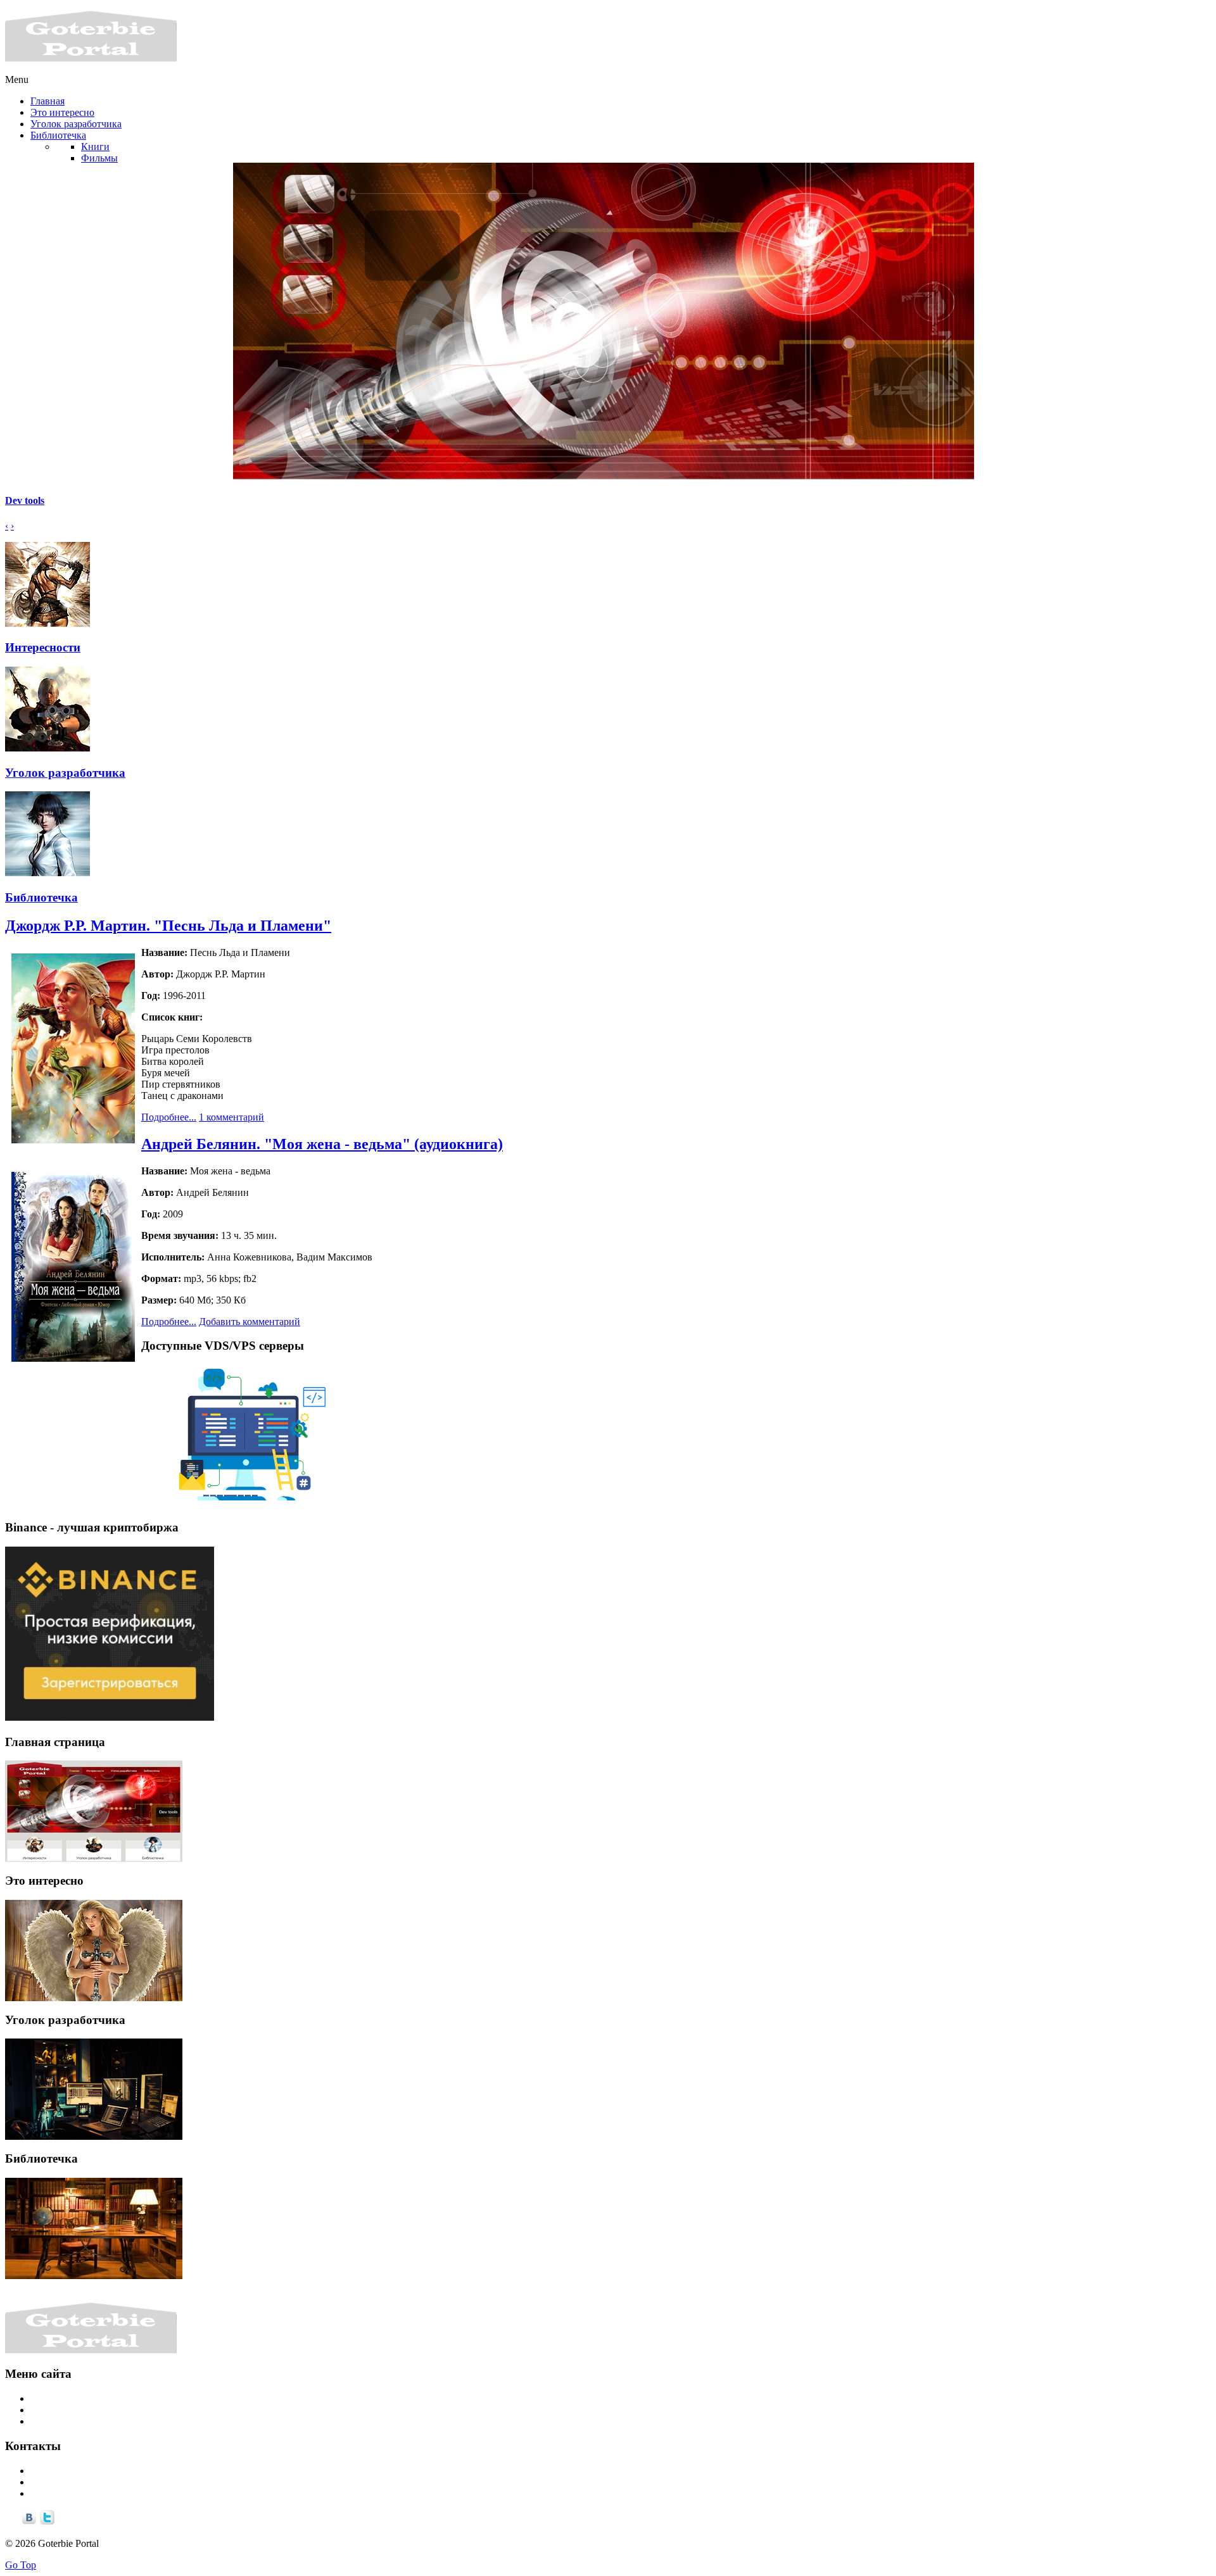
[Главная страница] (94, 1811)
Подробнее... (169, 1117)
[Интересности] (94, 1951)
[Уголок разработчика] (94, 2089)
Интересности (43, 647)
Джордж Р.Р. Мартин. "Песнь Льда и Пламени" (168, 926)
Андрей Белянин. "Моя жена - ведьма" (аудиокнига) (322, 1144)
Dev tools (25, 500)
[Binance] (110, 1717)
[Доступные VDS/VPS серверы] (246, 1503)
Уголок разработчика (65, 773)
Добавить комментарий (250, 1322)
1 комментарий (231, 1117)
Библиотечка (41, 897)
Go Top (21, 2565)
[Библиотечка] (94, 2228)
